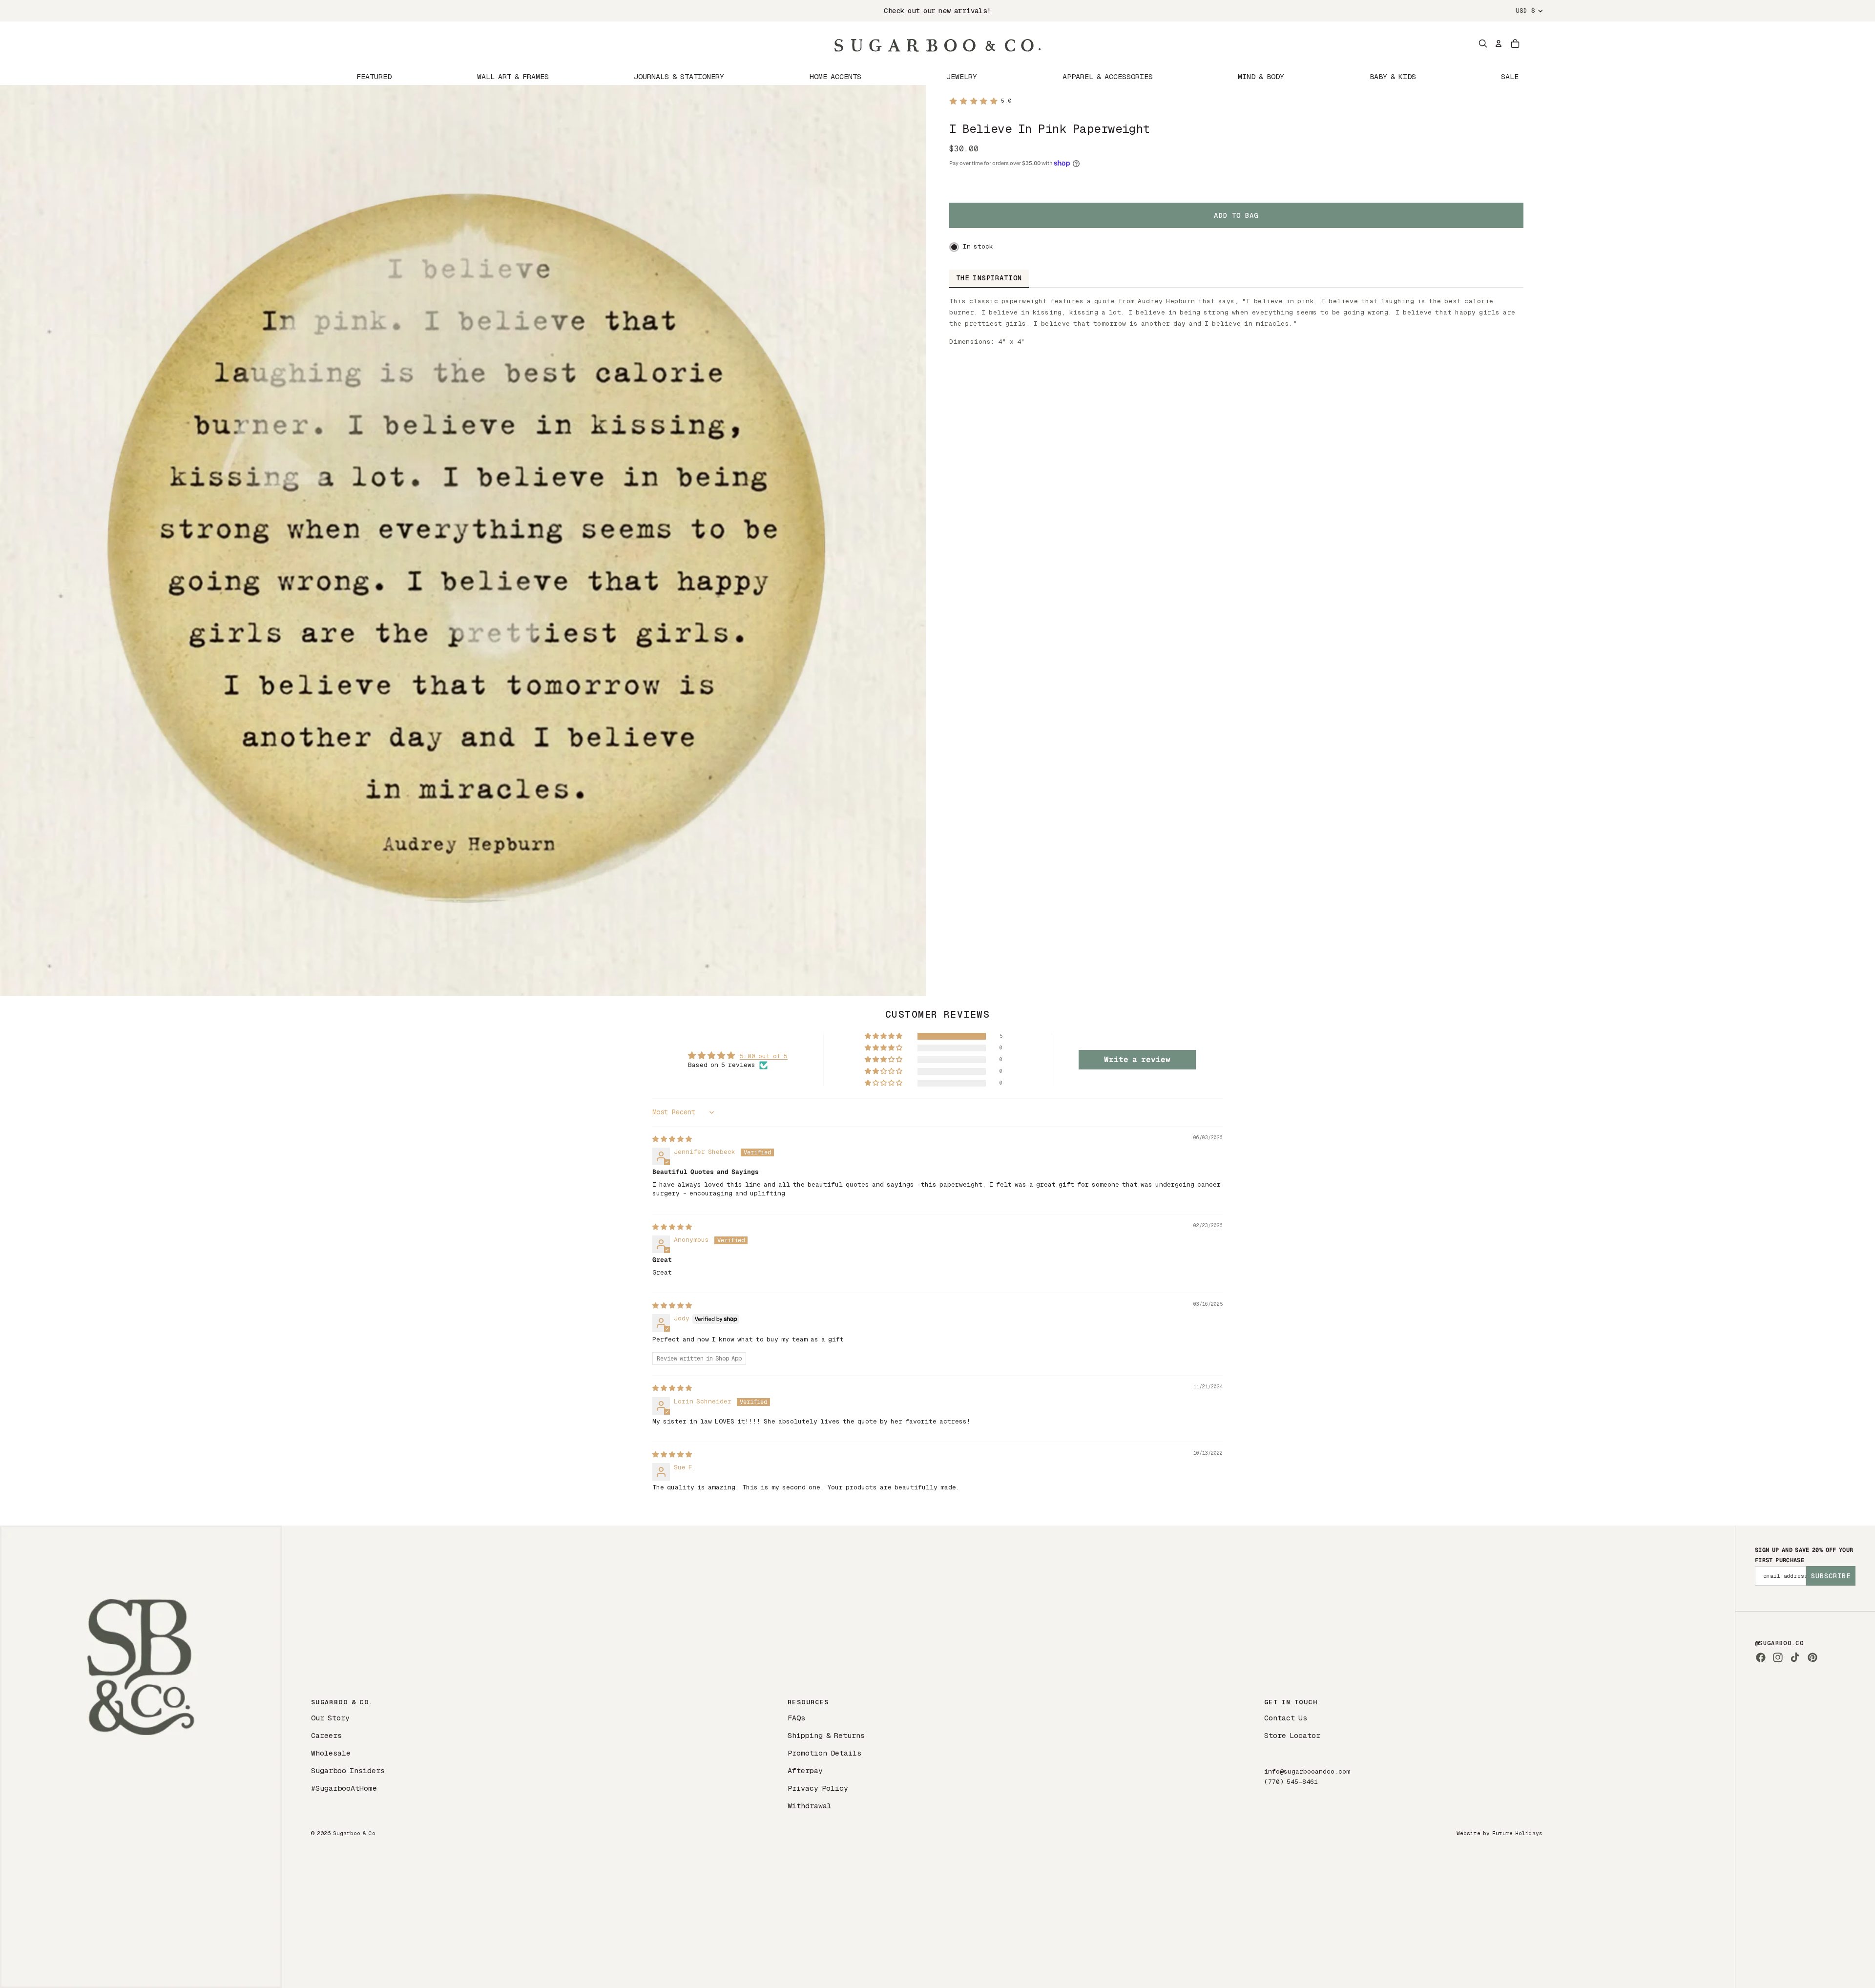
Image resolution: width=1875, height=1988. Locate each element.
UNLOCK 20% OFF (1033, 1099)
